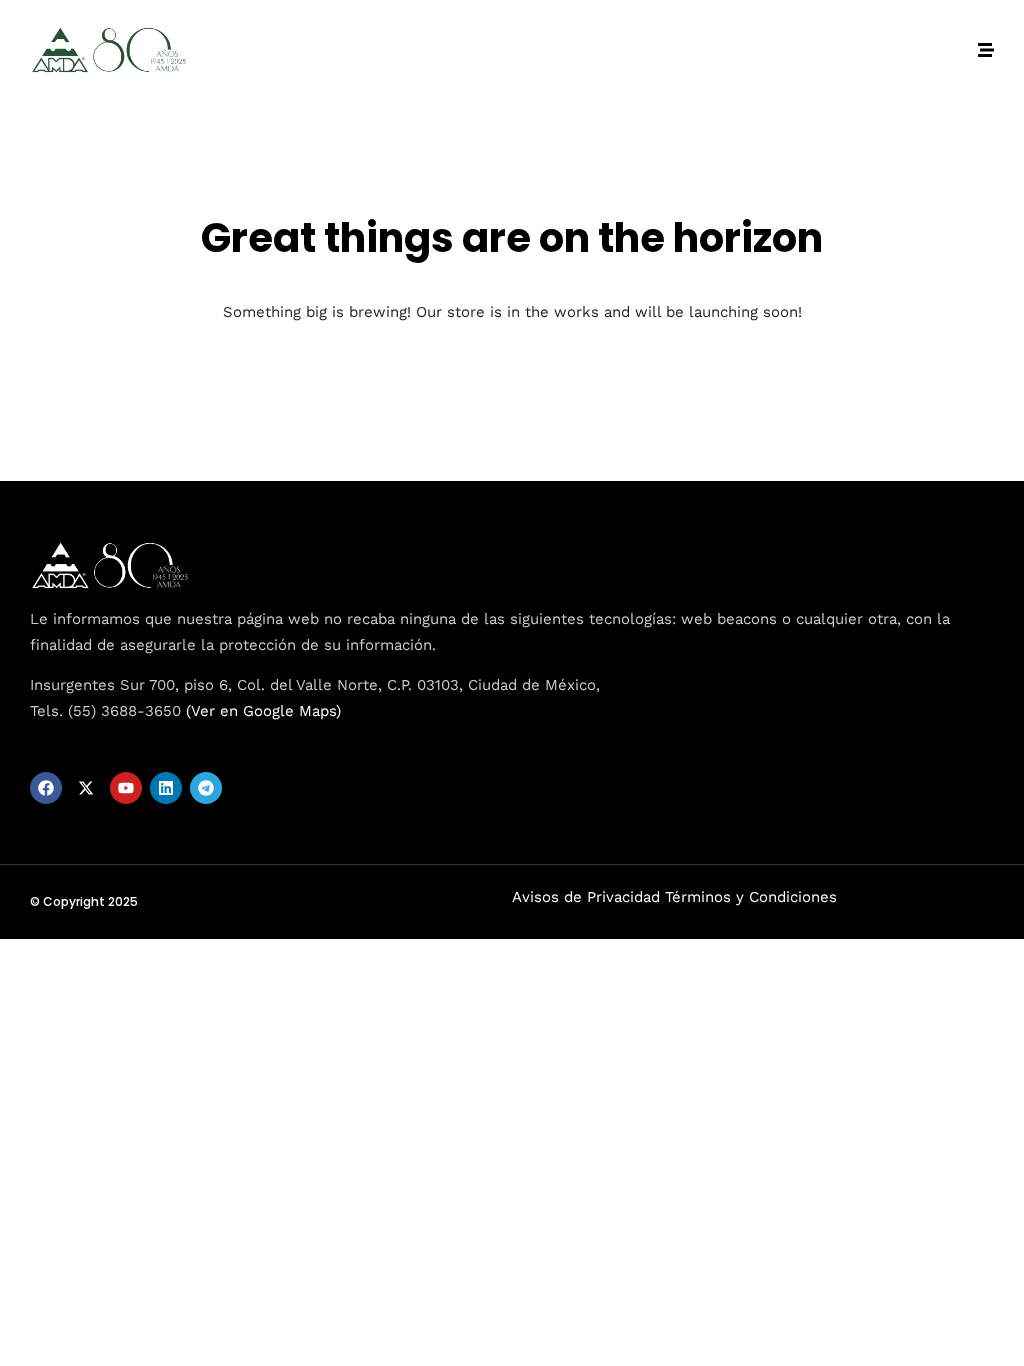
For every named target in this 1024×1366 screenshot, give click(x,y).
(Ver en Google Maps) (263, 711)
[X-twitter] (86, 788)
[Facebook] (46, 788)
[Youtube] (126, 788)
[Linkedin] (166, 788)
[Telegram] (206, 788)
